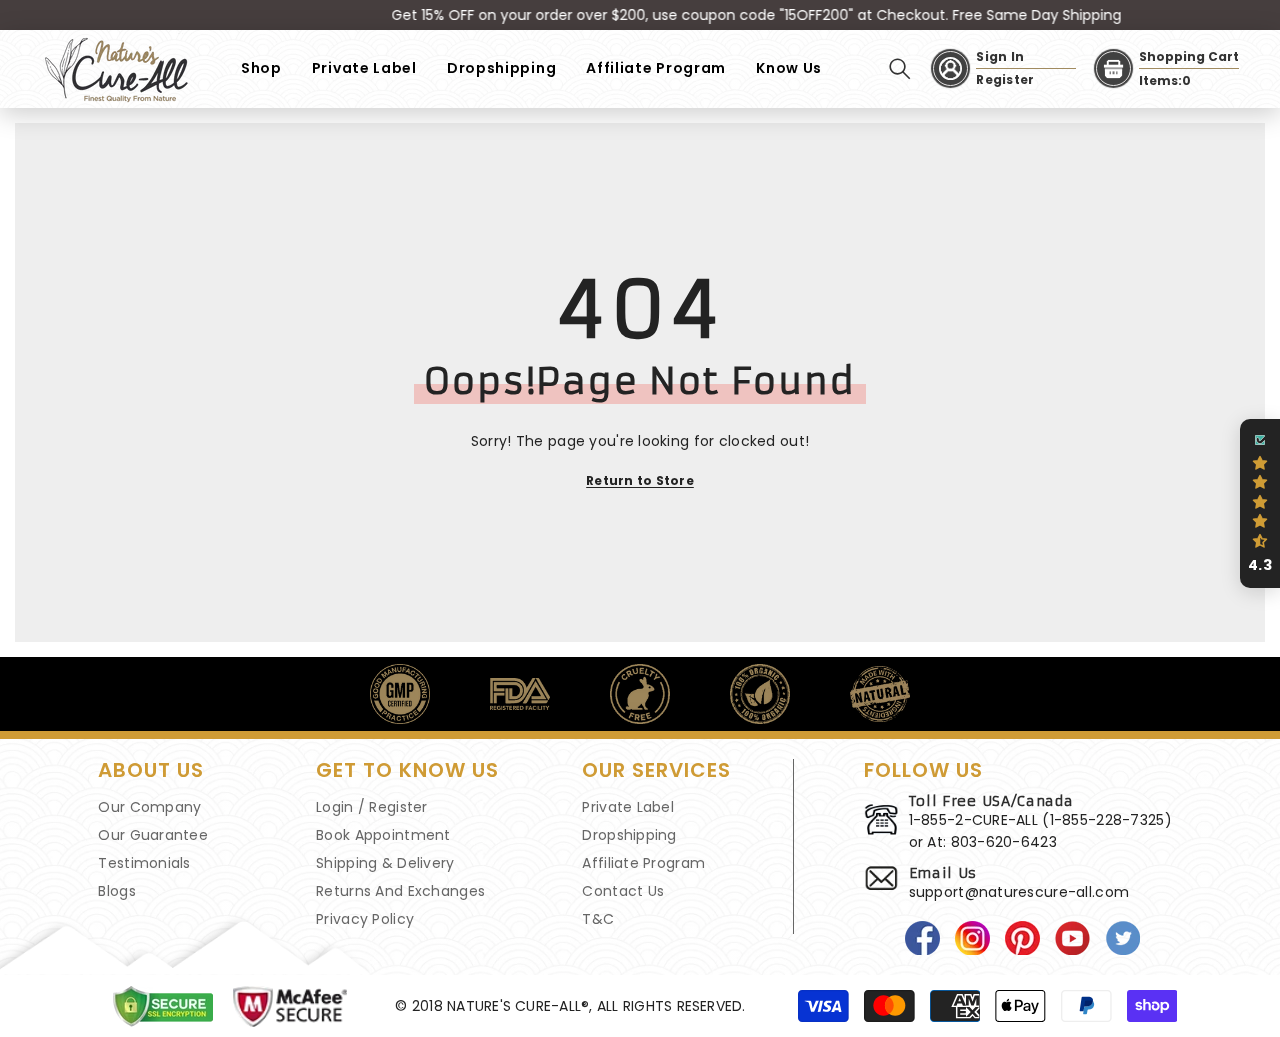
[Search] (900, 69)
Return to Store (640, 480)
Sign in (1000, 56)
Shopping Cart (1189, 56)
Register (1005, 79)
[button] (1260, 504)
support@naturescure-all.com (1019, 892)
